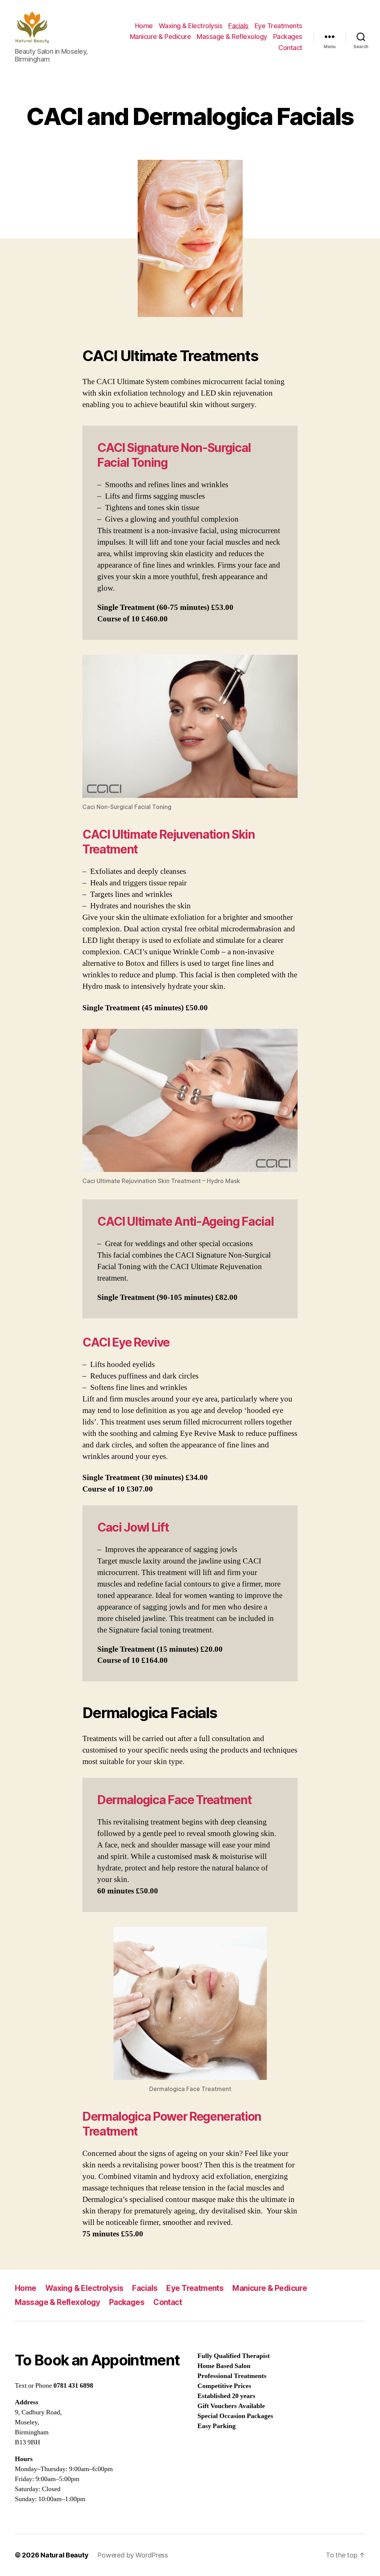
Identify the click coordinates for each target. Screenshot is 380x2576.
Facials (238, 26)
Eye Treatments (279, 26)
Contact (290, 48)
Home (144, 26)
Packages (288, 37)
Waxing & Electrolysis (191, 26)
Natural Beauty (64, 2555)
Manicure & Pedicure (160, 37)
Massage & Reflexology (232, 37)
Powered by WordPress (133, 2555)
